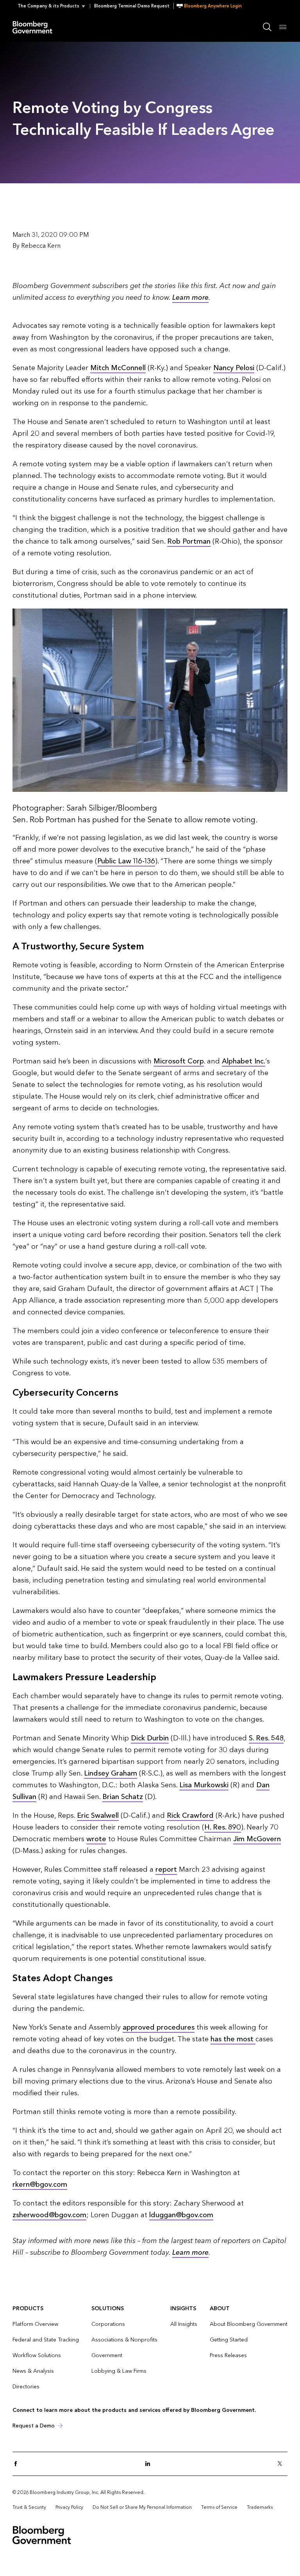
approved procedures (159, 2027)
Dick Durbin (150, 1738)
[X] (282, 2464)
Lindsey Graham (111, 1773)
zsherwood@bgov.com (49, 2215)
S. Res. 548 (266, 1738)
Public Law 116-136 (126, 861)
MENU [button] (283, 27)
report (166, 1870)
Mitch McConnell (118, 368)
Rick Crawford (190, 1816)
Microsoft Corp (179, 1061)
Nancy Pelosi (234, 368)
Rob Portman (189, 542)
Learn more (190, 298)
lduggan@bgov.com (181, 2215)
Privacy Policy (69, 2507)
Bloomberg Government (34, 27)
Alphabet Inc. (244, 1061)
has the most (233, 2039)
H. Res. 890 (223, 1827)
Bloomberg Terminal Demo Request (132, 6)
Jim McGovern (257, 1839)
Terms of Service (219, 2507)
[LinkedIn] (150, 2464)
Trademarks (260, 2507)
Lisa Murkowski (204, 1785)
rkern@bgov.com (40, 2185)
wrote (96, 1839)
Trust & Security (29, 2507)
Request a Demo (34, 2426)
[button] (54, 6)
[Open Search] (267, 27)
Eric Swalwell (98, 1816)
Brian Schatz (123, 1797)
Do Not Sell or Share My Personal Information (142, 2507)
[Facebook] (18, 2464)
